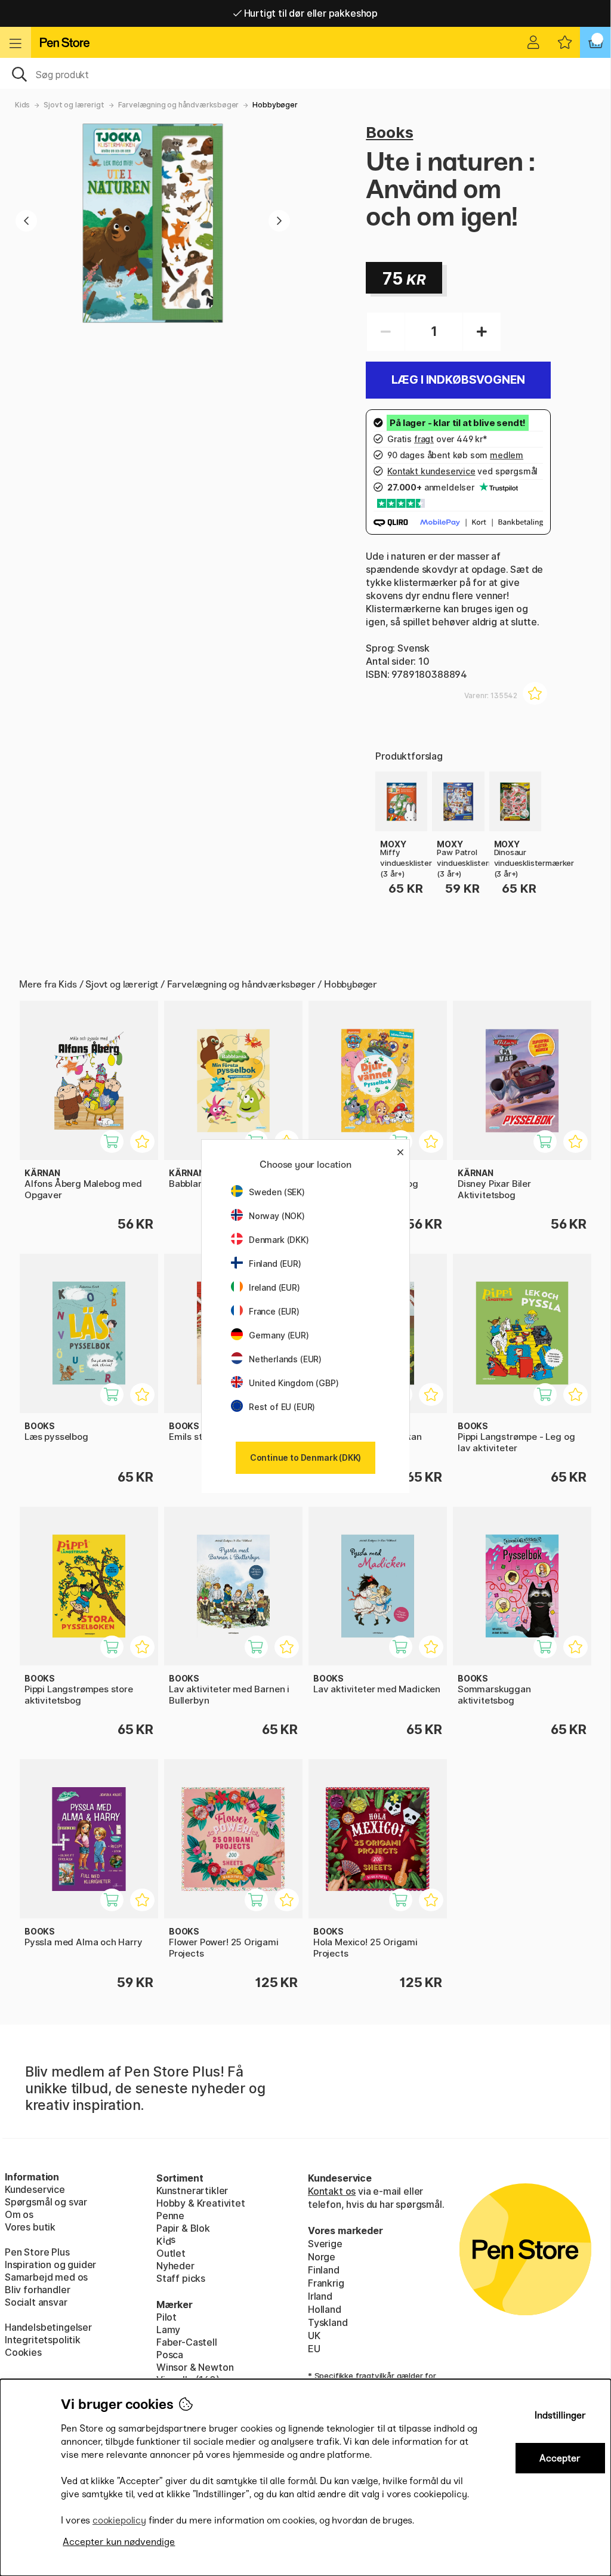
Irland (320, 2296)
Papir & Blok (183, 2228)
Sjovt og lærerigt (74, 105)
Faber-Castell (187, 2342)
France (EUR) (274, 1311)
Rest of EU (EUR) (282, 1407)
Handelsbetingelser (48, 2327)
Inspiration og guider (50, 2265)
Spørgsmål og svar (46, 2202)
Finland (324, 2270)
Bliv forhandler (37, 2290)
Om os (19, 2214)
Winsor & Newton (195, 2367)
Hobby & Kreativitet (201, 2203)
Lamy (168, 2330)
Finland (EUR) (275, 1264)
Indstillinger (560, 2415)
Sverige (325, 2244)
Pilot (166, 2317)
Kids (22, 105)
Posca (170, 2355)
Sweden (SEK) (277, 1192)
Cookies (23, 2352)
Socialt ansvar (36, 2302)
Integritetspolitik (43, 2340)
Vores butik (30, 2227)
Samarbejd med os (46, 2277)
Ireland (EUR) (274, 1287)
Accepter (560, 2458)
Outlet (171, 2253)
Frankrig (326, 2283)
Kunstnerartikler (192, 2191)
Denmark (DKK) (279, 1240)
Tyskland (328, 2322)
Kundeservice (35, 2189)
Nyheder (175, 2266)
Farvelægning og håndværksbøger (179, 105)
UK (314, 2336)
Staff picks (181, 2278)
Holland (325, 2309)
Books (389, 132)
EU (314, 2349)
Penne (170, 2216)
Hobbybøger (275, 105)
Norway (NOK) (277, 1216)
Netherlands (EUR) (285, 1359)
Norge (322, 2257)
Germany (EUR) (279, 1335)
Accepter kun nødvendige (119, 2542)
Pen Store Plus (37, 2252)
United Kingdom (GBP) (294, 1383)
